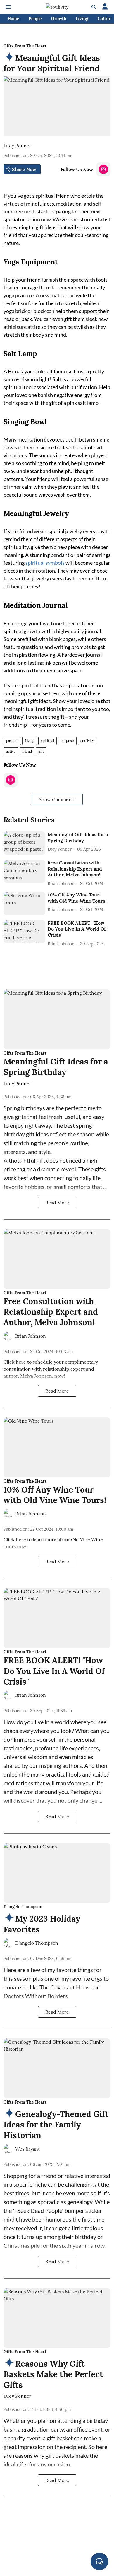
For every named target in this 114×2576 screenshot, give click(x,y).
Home (13, 19)
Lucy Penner (17, 146)
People (35, 19)
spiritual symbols (45, 563)
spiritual (47, 741)
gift (41, 751)
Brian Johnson (31, 1336)
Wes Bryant (27, 2149)
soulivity (87, 741)
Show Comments (57, 799)
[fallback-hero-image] (24, 843)
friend (27, 751)
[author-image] (8, 1336)
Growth (59, 19)
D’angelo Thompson (37, 1943)
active (11, 751)
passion (12, 741)
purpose (67, 741)
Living (82, 19)
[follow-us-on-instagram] (103, 169)
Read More (57, 1203)
